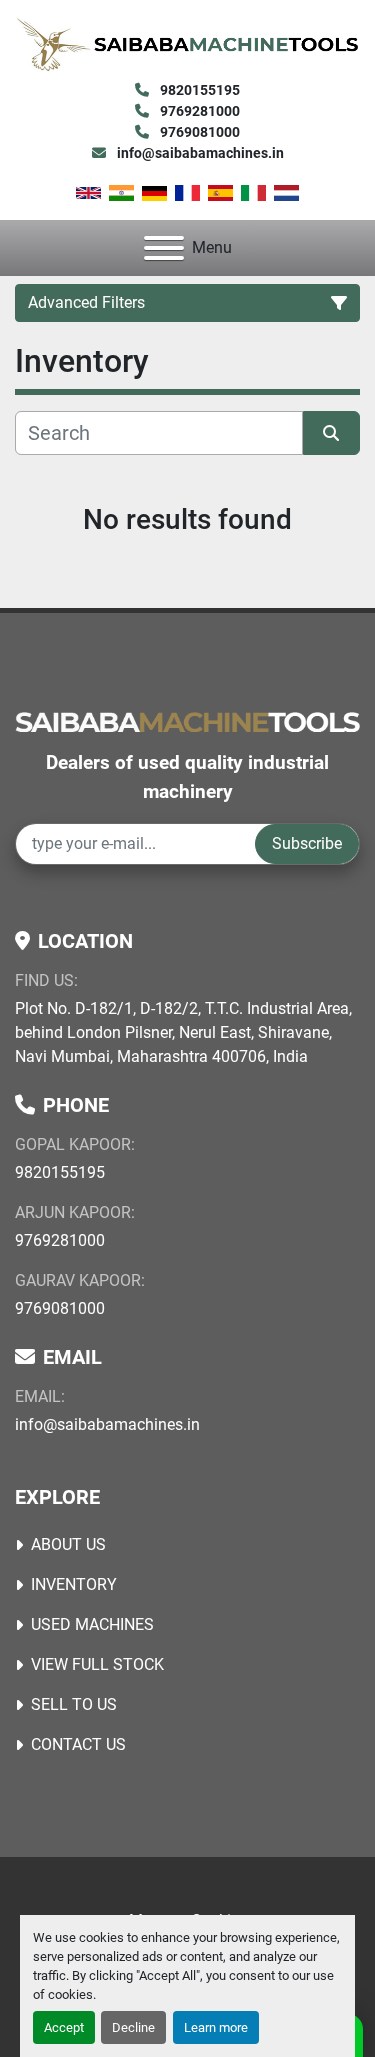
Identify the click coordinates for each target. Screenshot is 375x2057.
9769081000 (198, 132)
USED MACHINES (92, 1624)
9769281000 (198, 111)
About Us (68, 1544)
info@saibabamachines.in (199, 153)
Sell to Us (74, 1704)
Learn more (216, 2027)
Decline (133, 2027)
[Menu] (164, 248)
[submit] (332, 433)
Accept (64, 2027)
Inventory (74, 1584)
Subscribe (307, 843)
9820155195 (198, 90)
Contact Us (78, 1744)
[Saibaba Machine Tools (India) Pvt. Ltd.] (187, 720)
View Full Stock (97, 1664)
